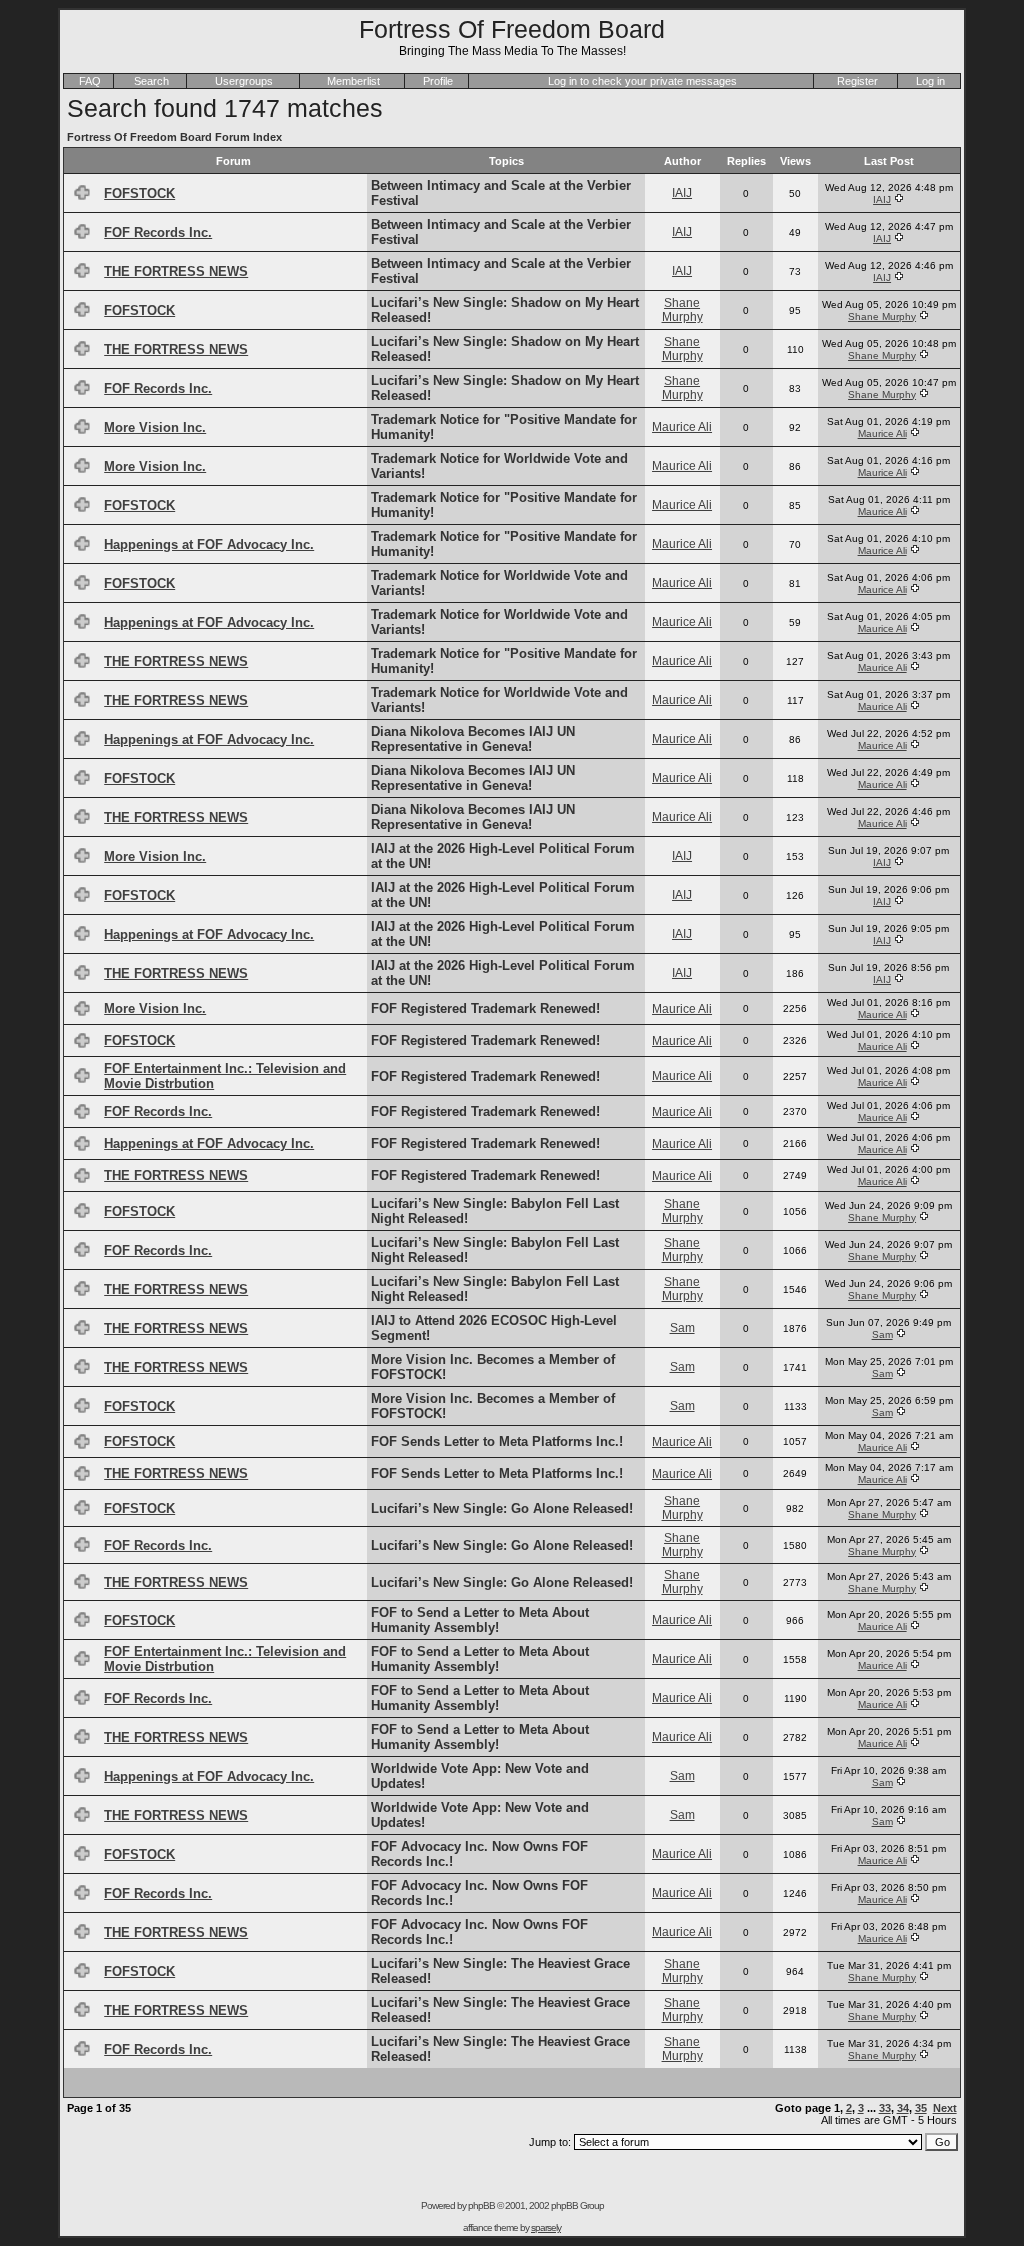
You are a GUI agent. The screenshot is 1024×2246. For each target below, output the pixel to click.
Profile (438, 81)
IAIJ (682, 193)
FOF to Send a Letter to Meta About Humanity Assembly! (480, 1620)
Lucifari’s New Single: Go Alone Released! (502, 1508)
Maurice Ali (682, 427)
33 (885, 2108)
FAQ (90, 81)
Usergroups (244, 81)
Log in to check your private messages (642, 81)
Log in (930, 81)
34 (903, 2108)
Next (945, 2108)
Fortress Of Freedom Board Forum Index (174, 137)
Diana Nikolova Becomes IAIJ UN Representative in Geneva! (473, 739)
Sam (682, 1328)
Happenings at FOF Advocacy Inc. (209, 544)
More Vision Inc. (155, 427)
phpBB (481, 2205)
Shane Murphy (682, 310)
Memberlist (353, 81)
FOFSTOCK (139, 193)
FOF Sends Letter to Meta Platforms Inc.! (497, 1441)
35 (921, 2108)
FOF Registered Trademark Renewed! (485, 1008)
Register (857, 81)
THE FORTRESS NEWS (176, 271)
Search (151, 81)
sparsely (546, 2227)
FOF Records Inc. (158, 232)
